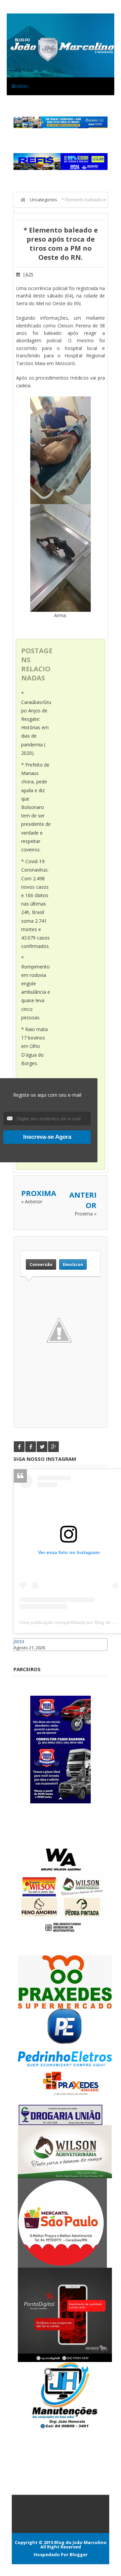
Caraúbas (24, 1654)
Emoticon (73, 1264)
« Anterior (32, 1202)
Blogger (79, 2554)
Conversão (41, 1264)
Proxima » (86, 1214)
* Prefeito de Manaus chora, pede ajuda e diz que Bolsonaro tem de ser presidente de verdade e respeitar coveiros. (36, 807)
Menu (22, 86)
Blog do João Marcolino (80, 2542)
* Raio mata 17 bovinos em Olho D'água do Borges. (34, 1046)
